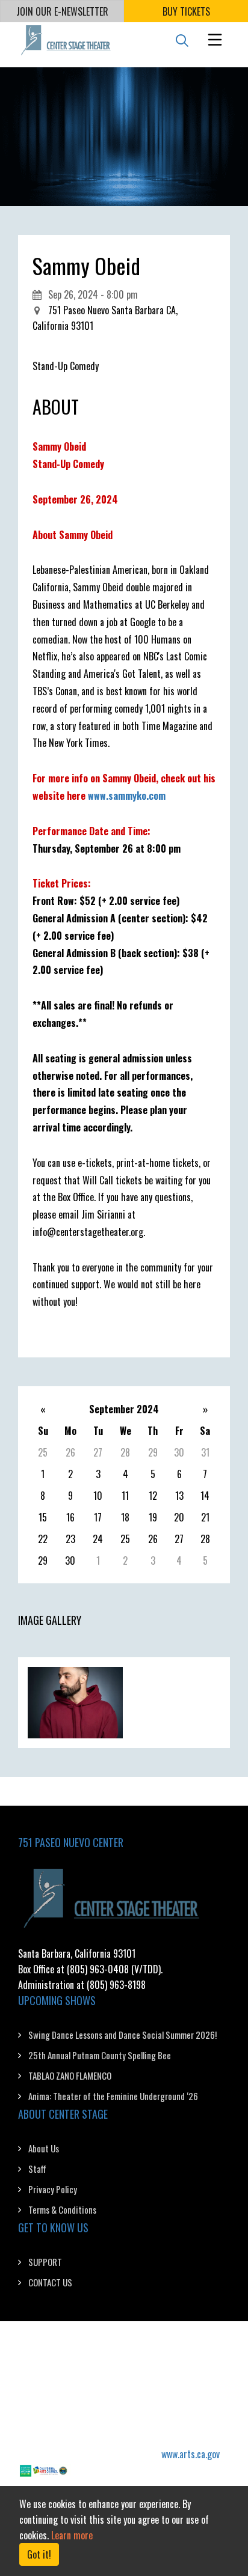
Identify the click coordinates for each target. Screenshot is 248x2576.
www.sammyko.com (127, 796)
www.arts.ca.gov (191, 2454)
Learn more (72, 2535)
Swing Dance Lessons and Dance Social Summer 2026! (122, 2035)
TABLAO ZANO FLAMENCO (70, 2075)
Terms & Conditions (62, 2209)
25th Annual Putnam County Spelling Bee (100, 2055)
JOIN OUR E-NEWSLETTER (62, 11)
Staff (37, 2169)
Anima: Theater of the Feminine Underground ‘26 (113, 2096)
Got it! (39, 2554)
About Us (44, 2148)
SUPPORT (45, 2262)
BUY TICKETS (186, 11)
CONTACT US (50, 2282)
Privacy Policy (53, 2189)
